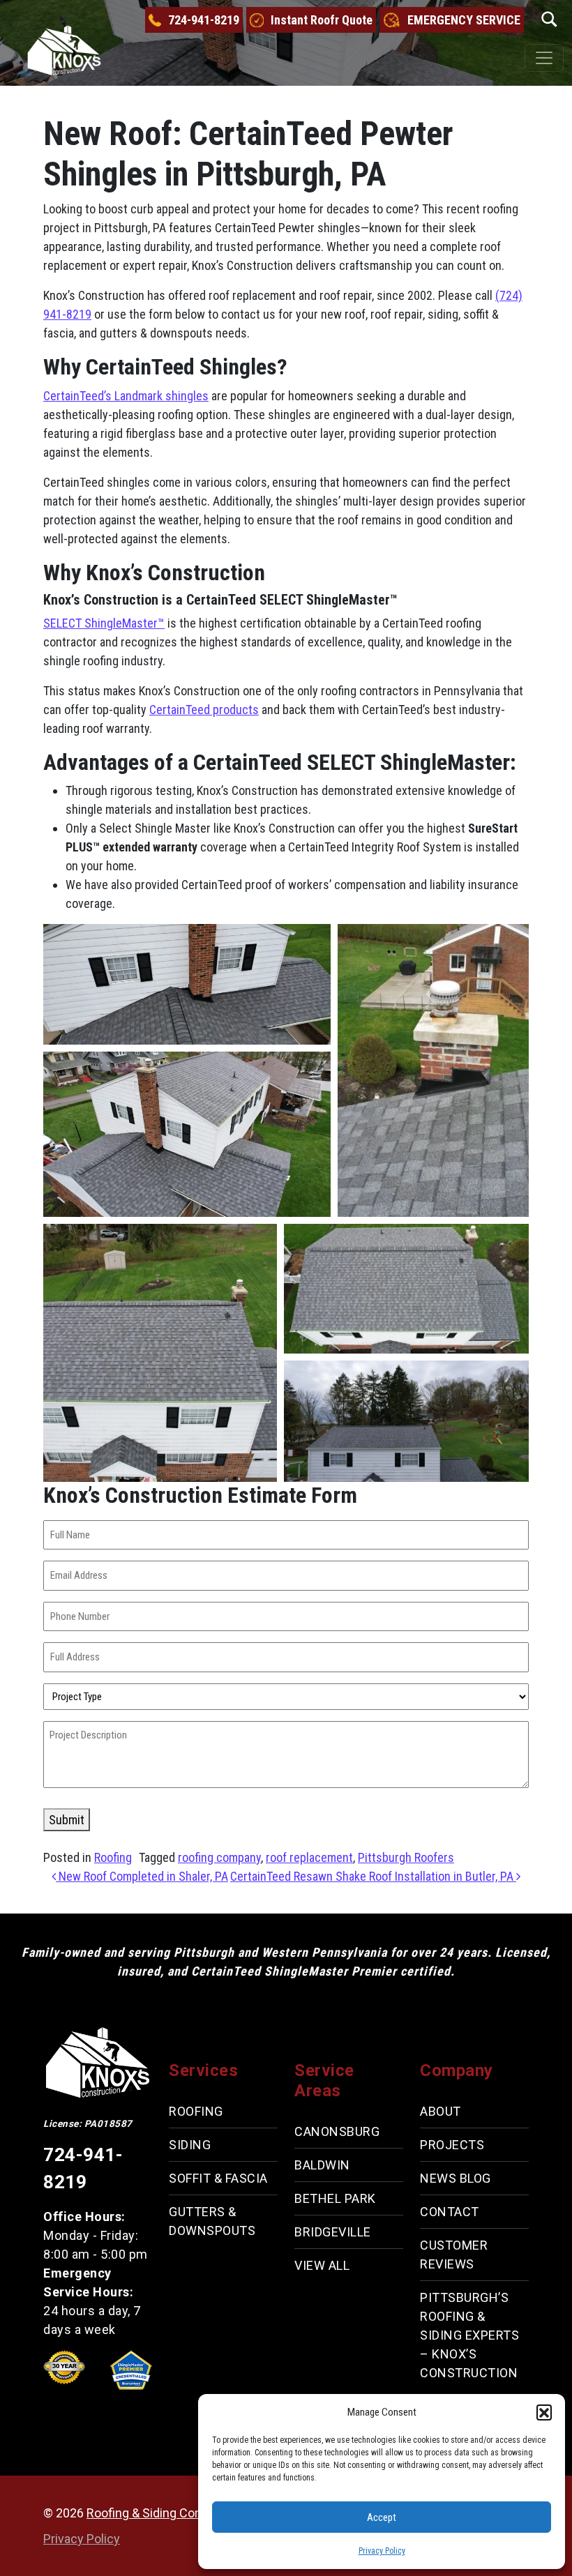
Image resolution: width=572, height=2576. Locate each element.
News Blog (456, 2178)
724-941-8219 (204, 20)
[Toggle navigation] (544, 58)
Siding (190, 2145)
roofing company (219, 1857)
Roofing (113, 1857)
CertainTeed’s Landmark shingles (126, 396)
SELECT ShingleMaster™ (104, 623)
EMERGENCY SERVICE (464, 20)
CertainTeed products (204, 710)
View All (322, 2265)
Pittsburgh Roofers (406, 1857)
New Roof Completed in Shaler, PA (142, 1876)
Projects (452, 2145)
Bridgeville (333, 2231)
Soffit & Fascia (218, 2178)
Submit (67, 1820)
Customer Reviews (454, 2255)
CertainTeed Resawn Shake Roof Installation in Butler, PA (373, 1876)
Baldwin (322, 2164)
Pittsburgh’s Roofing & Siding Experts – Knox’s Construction (469, 2335)
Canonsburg (337, 2131)
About (441, 2111)
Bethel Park (335, 2198)
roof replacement (309, 1857)
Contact (450, 2212)
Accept (382, 2517)
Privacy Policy (382, 2551)
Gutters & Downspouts (212, 2221)
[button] (544, 2412)
